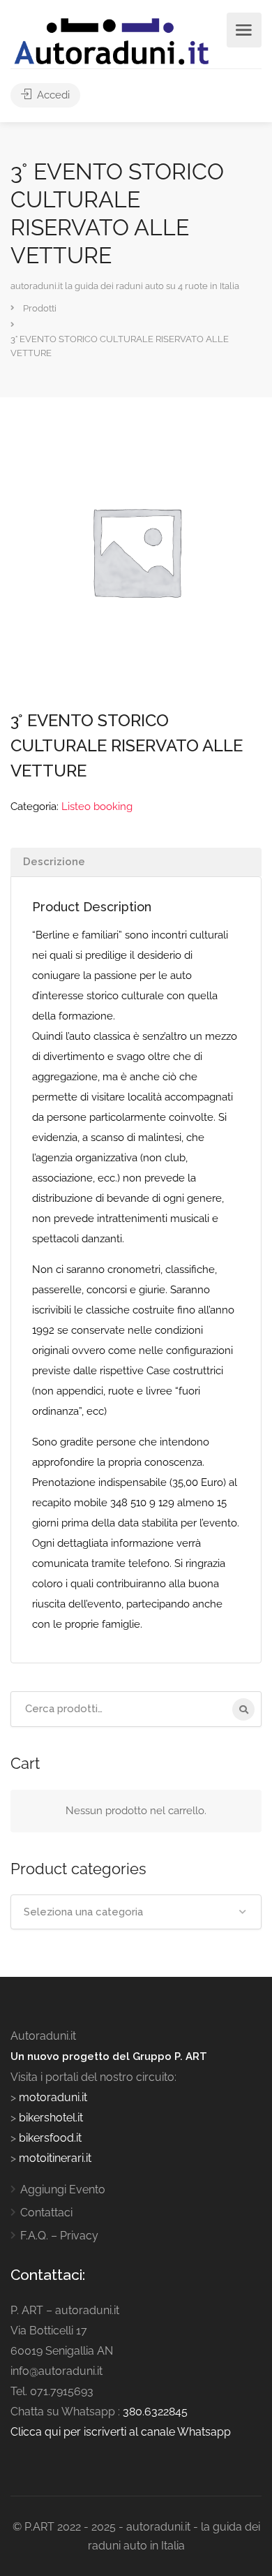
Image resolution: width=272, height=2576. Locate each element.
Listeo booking (97, 807)
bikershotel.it (51, 2118)
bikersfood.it (50, 2138)
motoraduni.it (52, 2097)
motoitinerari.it (54, 2158)
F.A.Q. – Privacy (59, 2236)
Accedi (52, 95)
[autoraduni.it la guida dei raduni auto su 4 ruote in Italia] (112, 42)
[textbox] (136, 1912)
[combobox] (136, 1912)
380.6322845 (155, 2412)
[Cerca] (243, 1709)
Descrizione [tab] (54, 862)
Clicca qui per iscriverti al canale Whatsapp (121, 2432)
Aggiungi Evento (63, 2189)
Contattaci (46, 2213)
